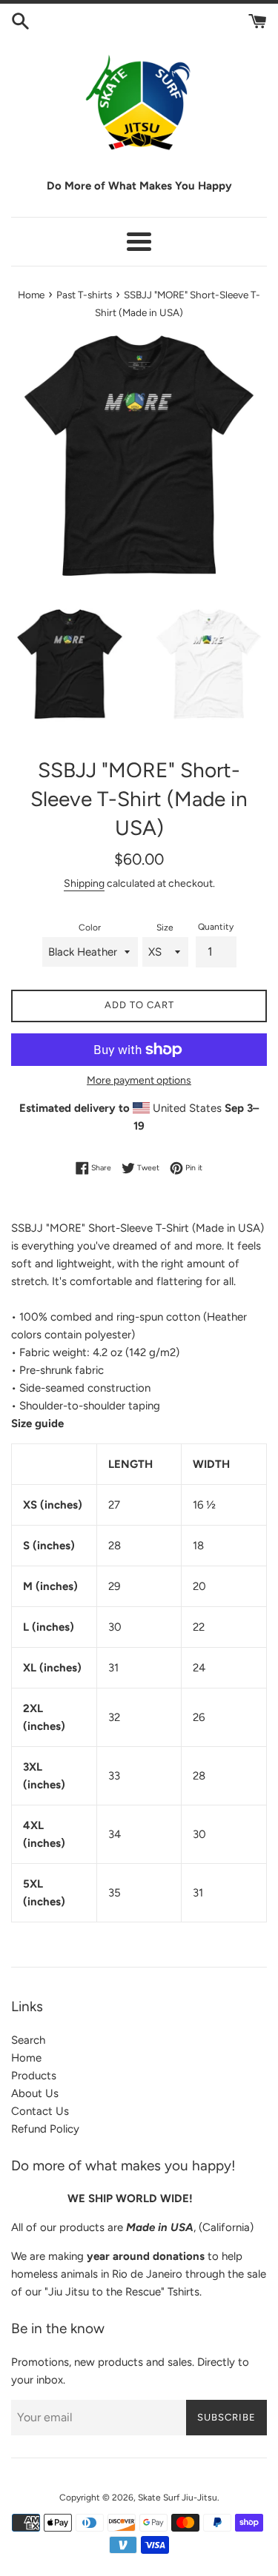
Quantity (216, 927)
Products (34, 2076)
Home (26, 2058)
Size (165, 928)
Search (28, 2040)
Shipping (84, 883)
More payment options (139, 1080)
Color (90, 928)
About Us (35, 2093)
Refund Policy (45, 2129)
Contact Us (40, 2111)
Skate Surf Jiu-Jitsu (178, 2498)
